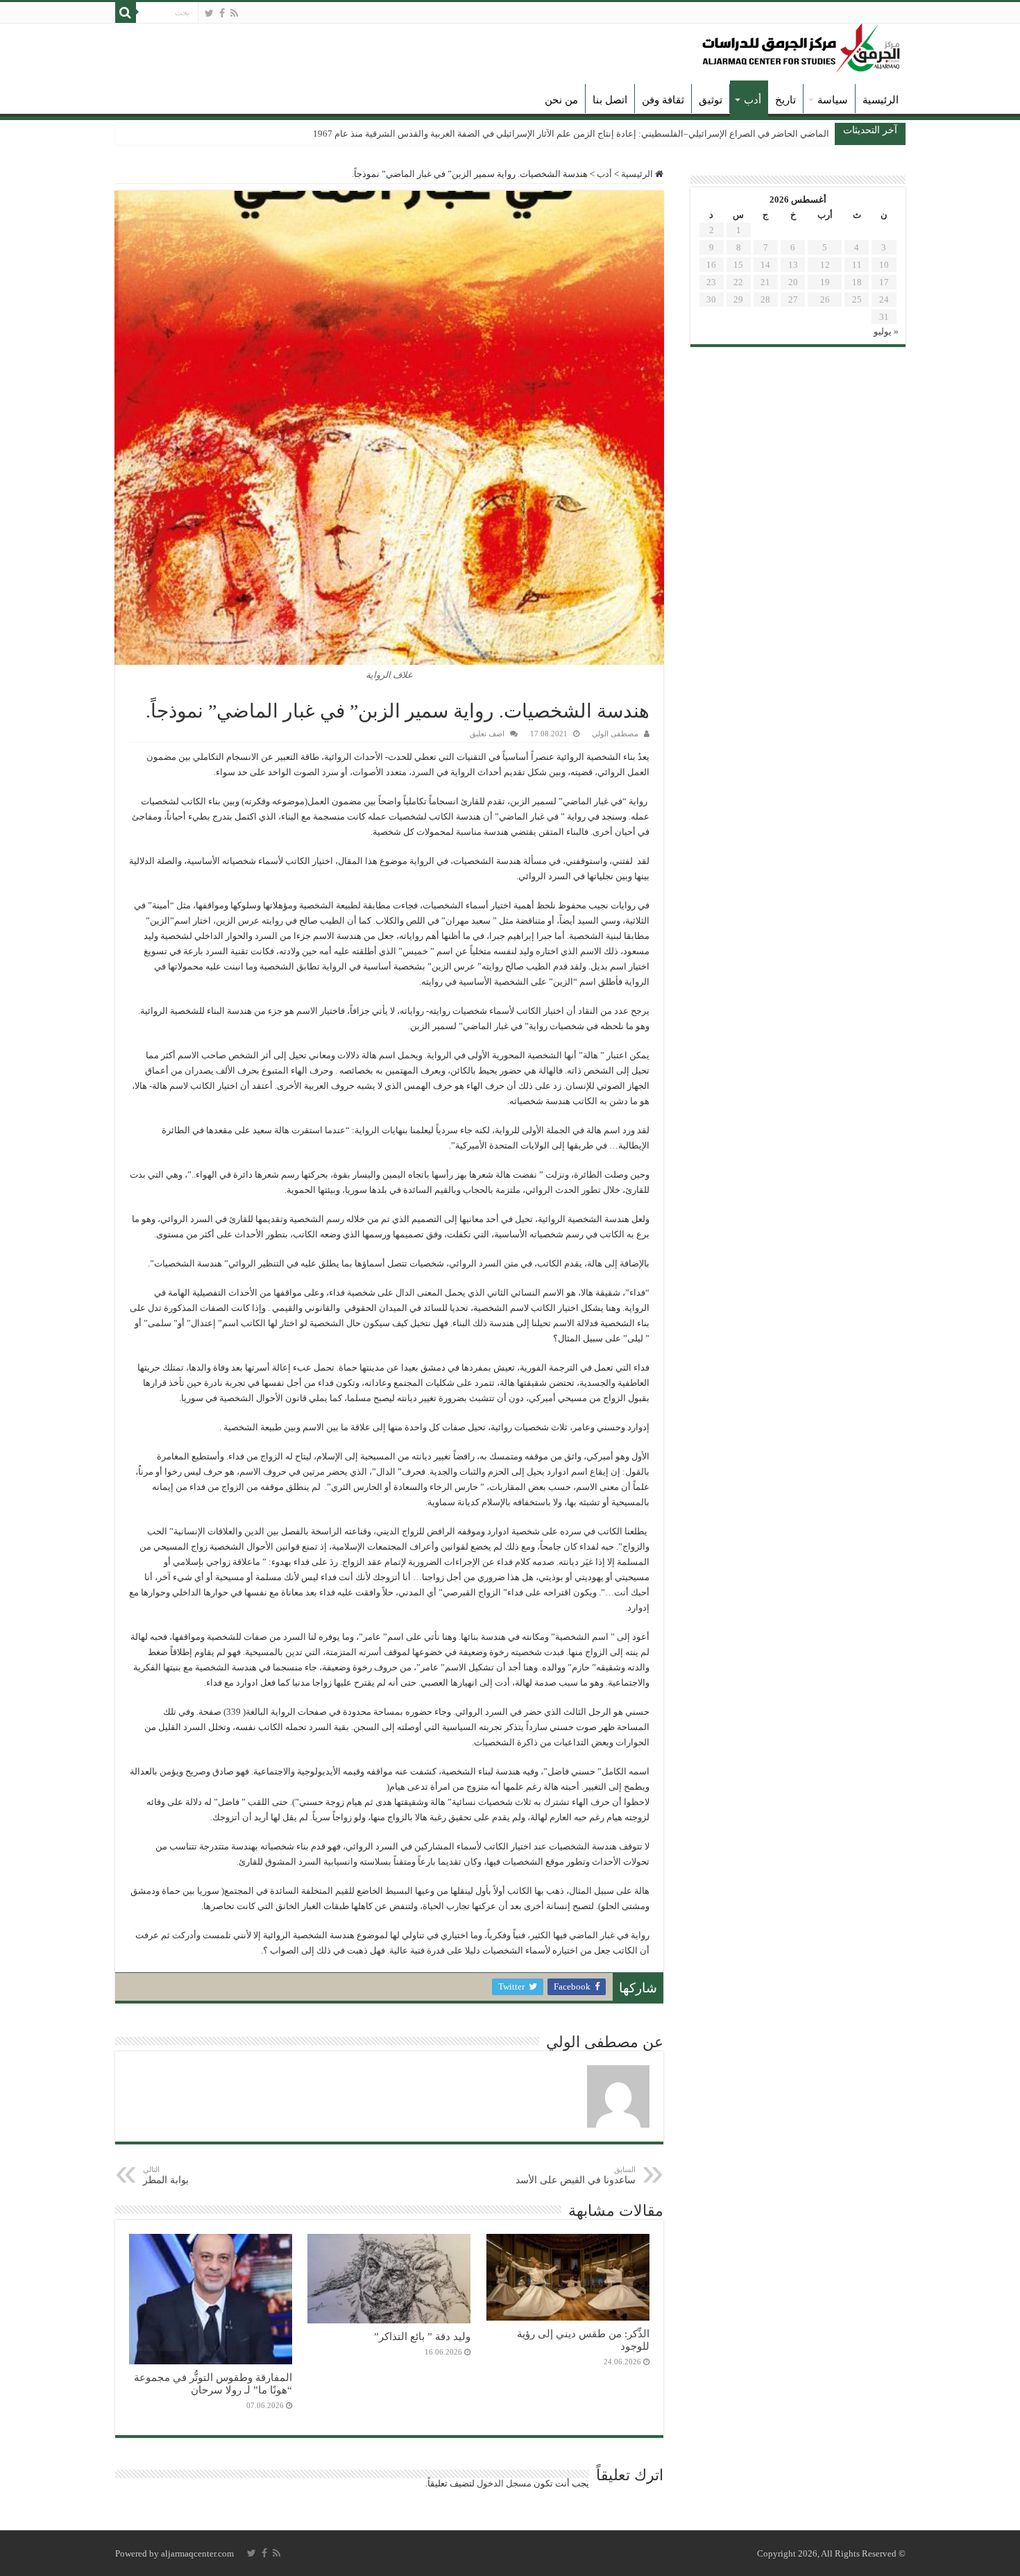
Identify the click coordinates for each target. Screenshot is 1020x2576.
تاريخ (785, 100)
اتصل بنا (610, 100)
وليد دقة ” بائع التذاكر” (422, 2336)
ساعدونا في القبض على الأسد (576, 2175)
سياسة (833, 100)
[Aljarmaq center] (801, 45)
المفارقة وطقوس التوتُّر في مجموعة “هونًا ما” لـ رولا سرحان (213, 2383)
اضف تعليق (487, 734)
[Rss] (234, 13)
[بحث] (126, 12)
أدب (753, 100)
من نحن (561, 100)
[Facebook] (222, 13)
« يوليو (886, 331)
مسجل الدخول (504, 2483)
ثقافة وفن (663, 100)
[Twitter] (209, 13)
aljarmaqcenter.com (197, 2553)
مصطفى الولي (615, 734)
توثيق (711, 100)
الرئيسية (881, 100)
